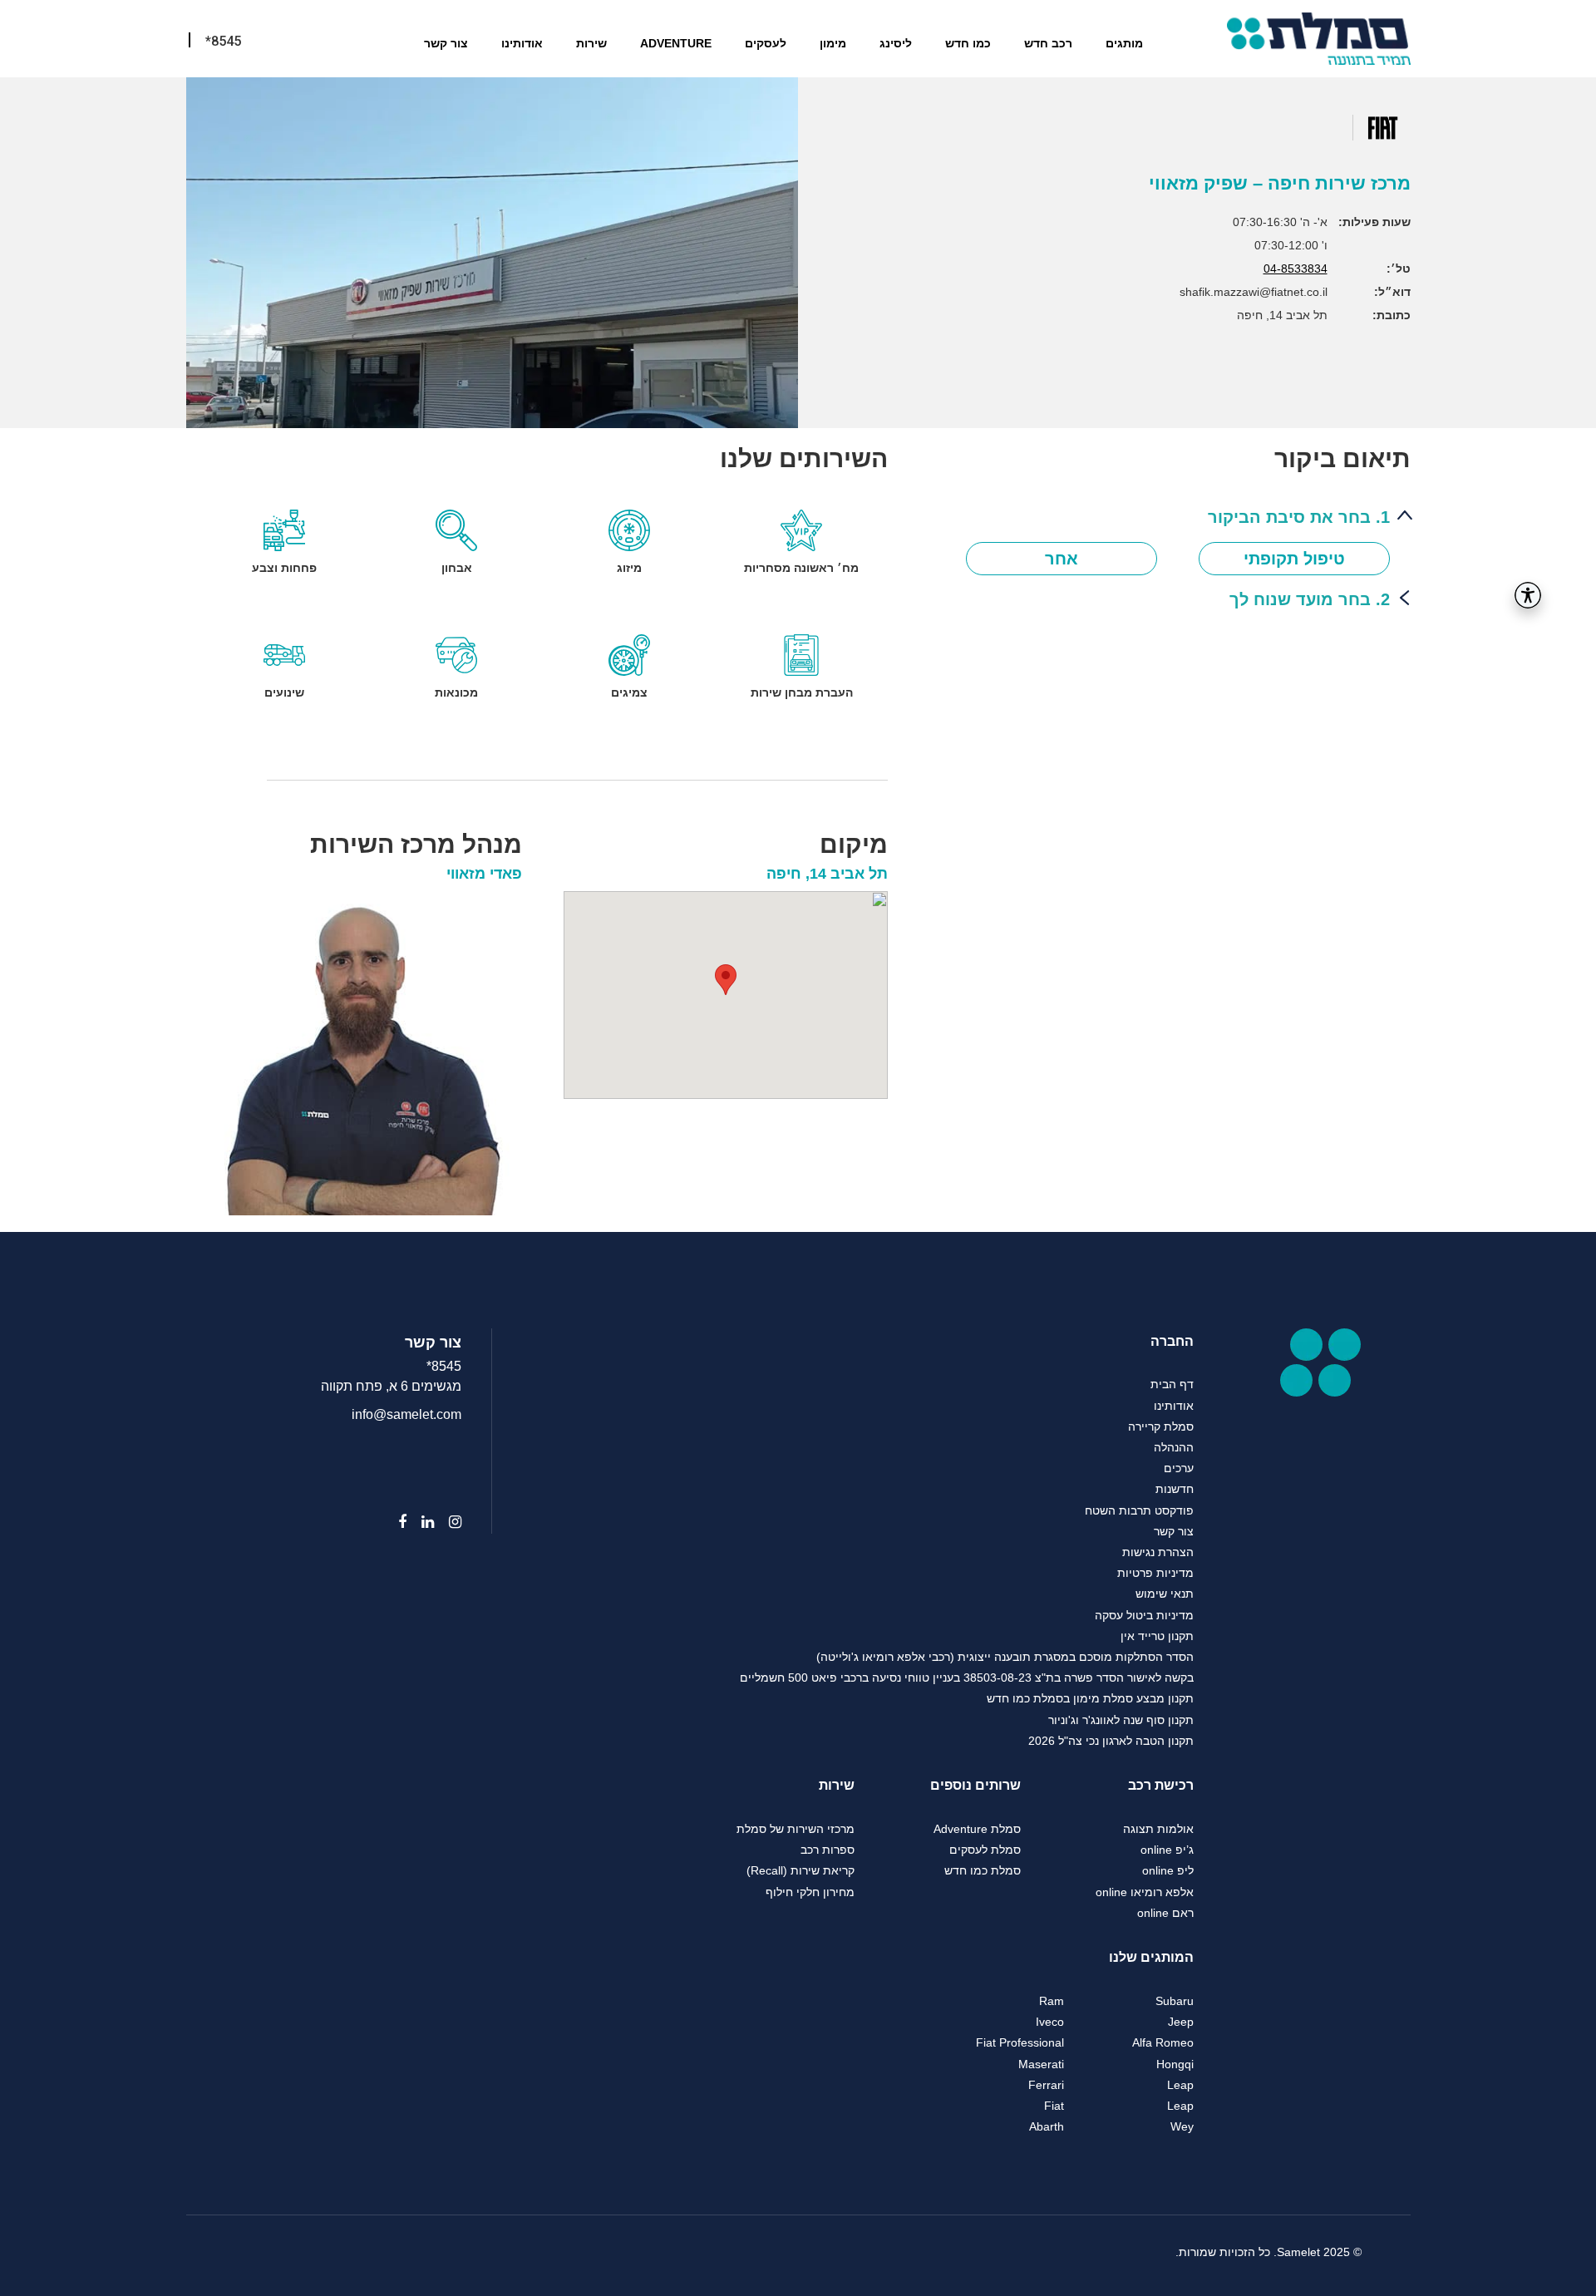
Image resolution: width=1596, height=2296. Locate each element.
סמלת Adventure (977, 1829)
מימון (833, 43)
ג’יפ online (1167, 1850)
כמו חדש (968, 43)
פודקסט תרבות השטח (1139, 1510)
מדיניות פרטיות (1155, 1573)
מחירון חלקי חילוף (810, 1892)
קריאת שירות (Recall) (800, 1870)
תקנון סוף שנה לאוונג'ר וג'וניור (1121, 1720)
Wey (1182, 2126)
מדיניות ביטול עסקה (1144, 1615)
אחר (1062, 559)
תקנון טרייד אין (1157, 1636)
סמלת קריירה (1161, 1426)
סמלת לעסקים (985, 1850)
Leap (1180, 2085)
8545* (444, 1366)
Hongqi (1175, 2064)
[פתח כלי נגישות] (1528, 595)
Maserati (1041, 2064)
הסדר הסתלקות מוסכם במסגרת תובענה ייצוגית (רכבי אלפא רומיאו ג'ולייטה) (1005, 1657)
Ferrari (1046, 2085)
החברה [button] (1172, 1341)
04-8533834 (1296, 269)
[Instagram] (448, 1522)
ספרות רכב (828, 1850)
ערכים (1179, 1468)
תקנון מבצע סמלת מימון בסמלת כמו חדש (1090, 1698)
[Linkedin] (420, 1522)
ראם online (1165, 1913)
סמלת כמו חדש (983, 1870)
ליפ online (1168, 1870)
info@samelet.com (406, 1414)
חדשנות (1175, 1489)
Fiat (1054, 2106)
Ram (1052, 2001)
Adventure (676, 43)
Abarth (1047, 2126)
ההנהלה (1174, 1447)
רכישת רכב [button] (1161, 1785)
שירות (591, 43)
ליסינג (896, 43)
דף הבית (1172, 1384)
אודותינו (522, 43)
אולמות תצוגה (1158, 1829)
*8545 (223, 41)
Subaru (1175, 2001)
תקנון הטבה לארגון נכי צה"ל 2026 (1111, 1741)
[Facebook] (395, 1522)
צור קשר (446, 43)
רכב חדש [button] (1048, 43)
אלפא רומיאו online (1145, 1892)
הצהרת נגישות (1158, 1552)
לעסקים (766, 43)
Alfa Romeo (1163, 2042)
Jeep (1181, 2022)
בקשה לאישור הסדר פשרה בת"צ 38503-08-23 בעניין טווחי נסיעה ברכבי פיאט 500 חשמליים (967, 1678)
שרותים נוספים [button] (975, 1785)
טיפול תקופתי (1294, 559)
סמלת (1319, 39)
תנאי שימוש (1165, 1594)
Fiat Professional (1020, 2042)
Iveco (1050, 2022)
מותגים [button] (1124, 43)
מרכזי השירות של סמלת (796, 1829)
